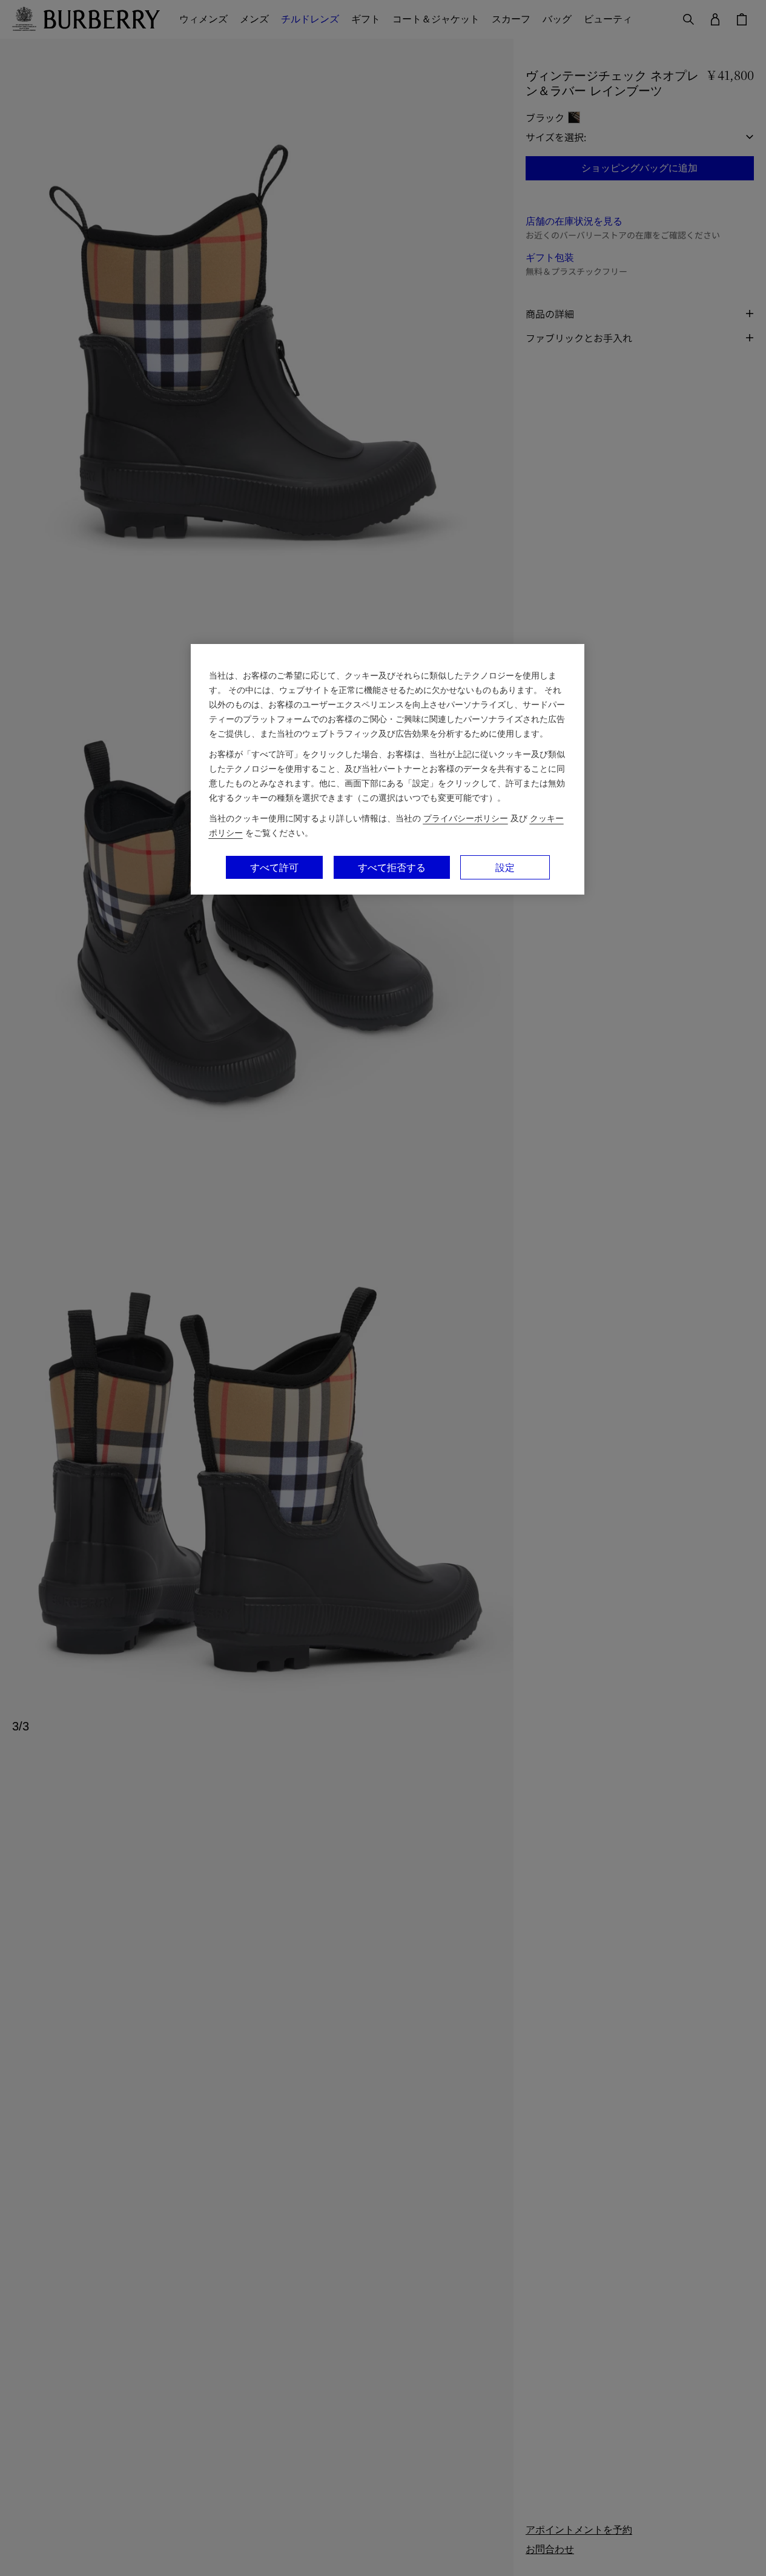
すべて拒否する (392, 867)
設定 (505, 867)
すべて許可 (274, 867)
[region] (388, 769)
